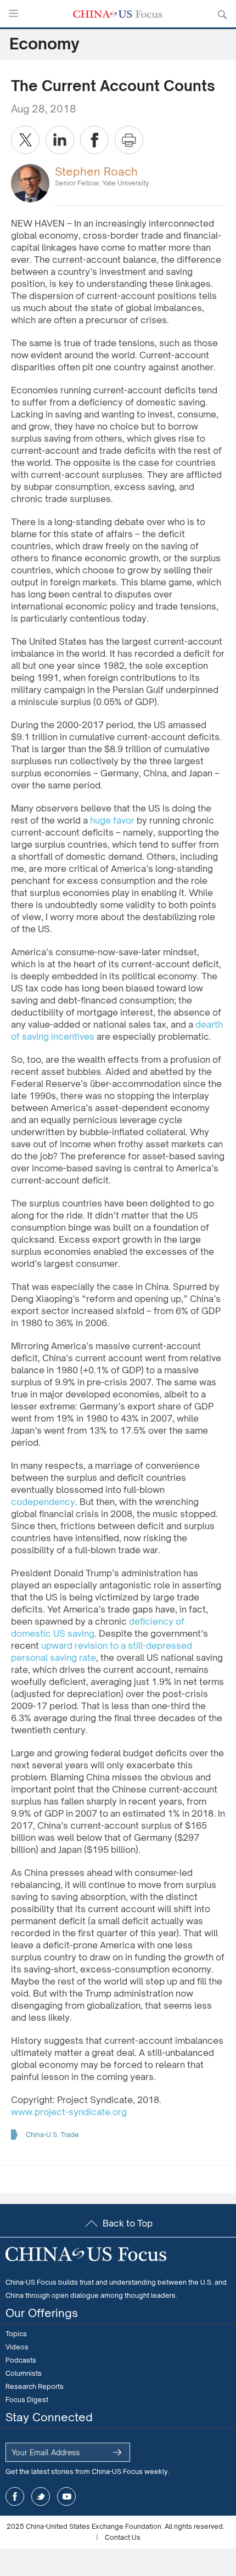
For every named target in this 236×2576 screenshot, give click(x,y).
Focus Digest (27, 2400)
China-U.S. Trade (52, 2135)
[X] (25, 140)
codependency (43, 1502)
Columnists (24, 2373)
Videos (17, 2347)
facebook (15, 2496)
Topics (16, 2334)
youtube (66, 2496)
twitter (41, 2496)
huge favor (112, 820)
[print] (129, 140)
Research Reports (35, 2386)
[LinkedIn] (60, 140)
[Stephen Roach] (30, 182)
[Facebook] (94, 140)
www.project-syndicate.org (69, 2112)
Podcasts (21, 2360)
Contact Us (123, 2537)
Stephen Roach (96, 171)
